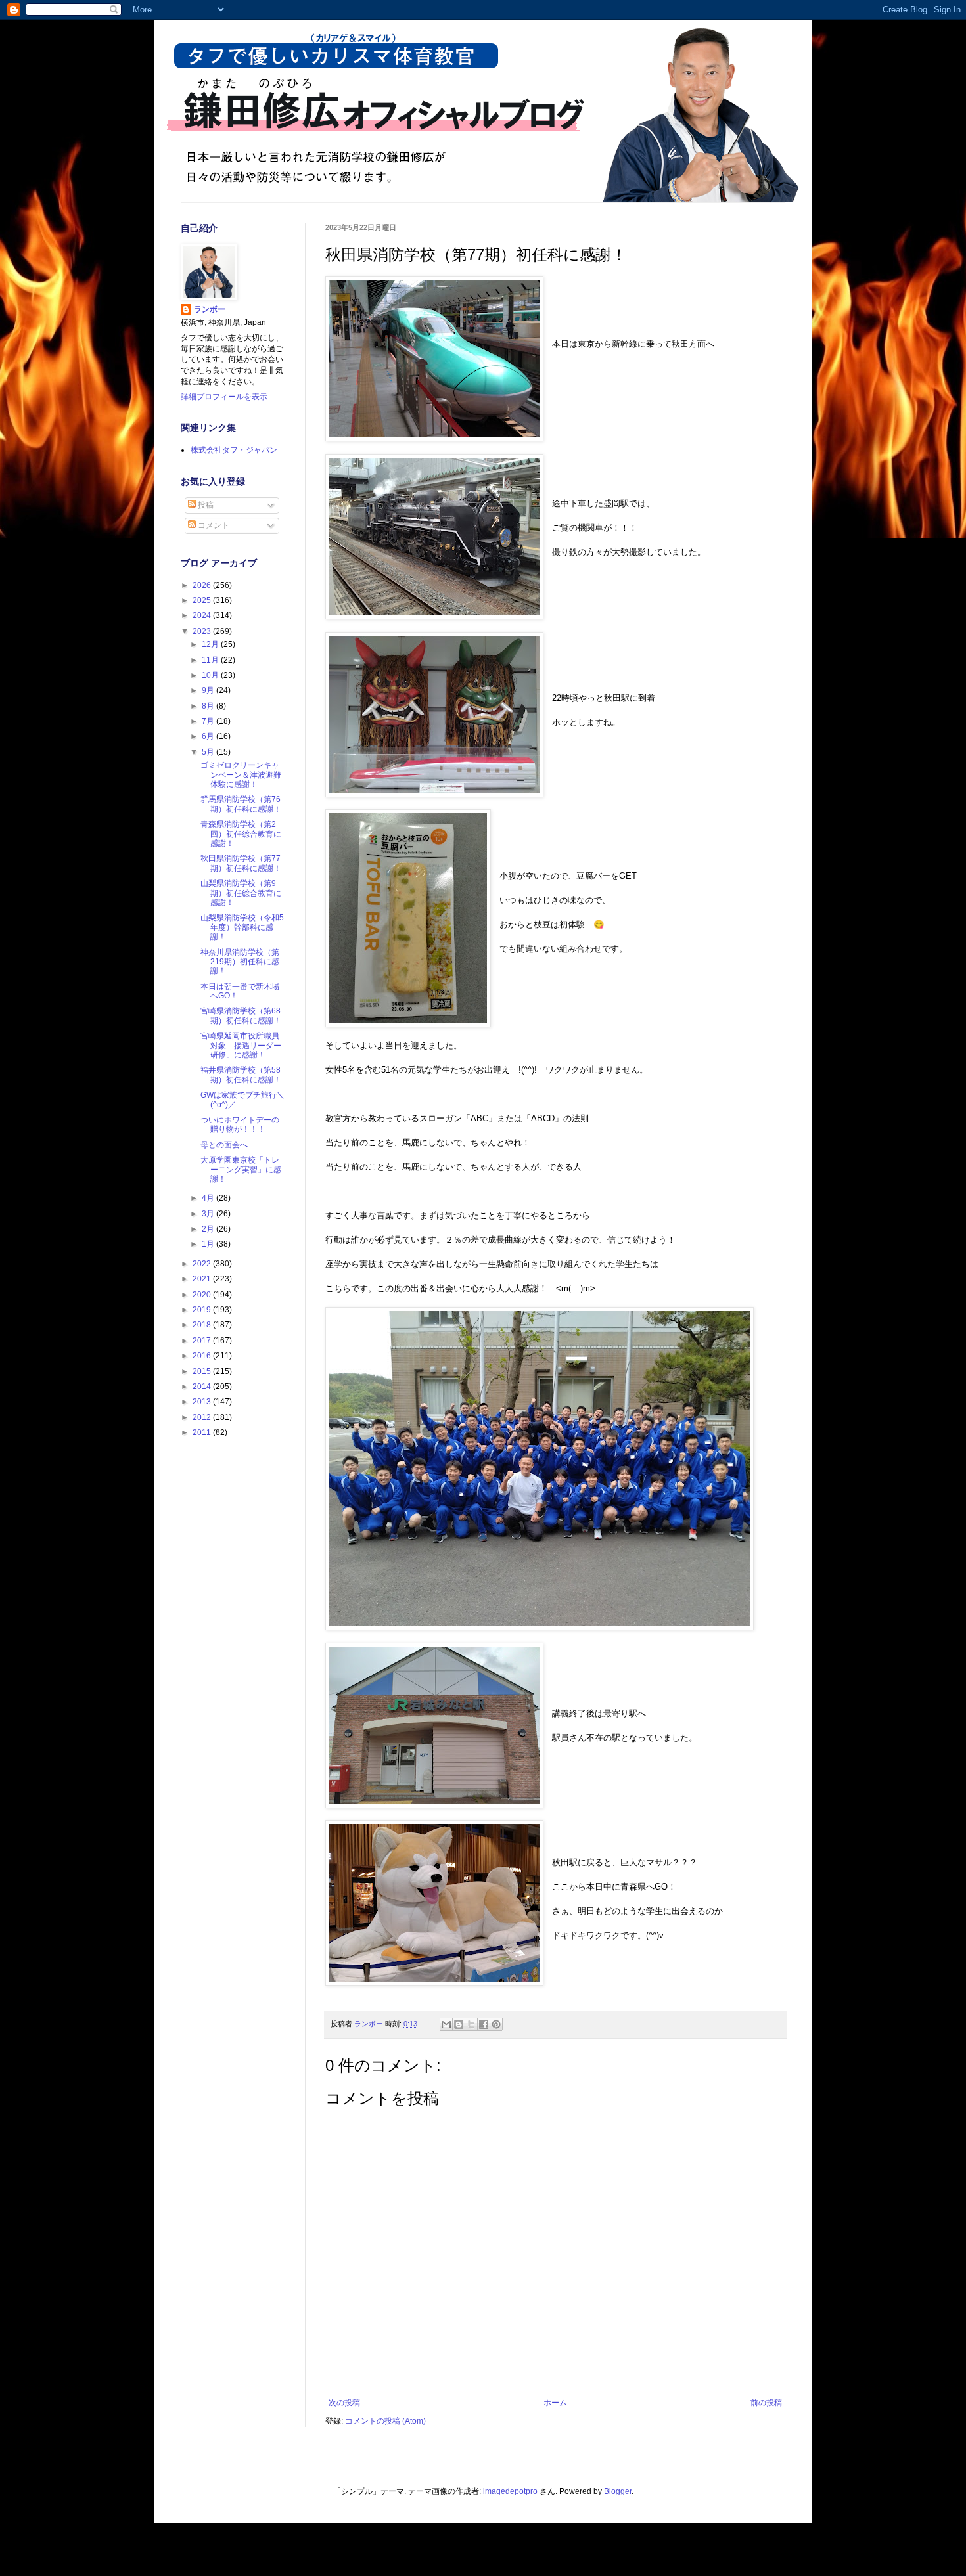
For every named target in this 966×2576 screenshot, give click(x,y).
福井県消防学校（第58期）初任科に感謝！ (241, 1075)
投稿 (205, 505)
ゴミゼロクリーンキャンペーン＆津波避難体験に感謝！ (241, 775)
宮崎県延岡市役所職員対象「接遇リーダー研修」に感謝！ (241, 1045)
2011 (203, 1432)
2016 (203, 1356)
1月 (209, 1244)
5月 (209, 752)
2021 (203, 1279)
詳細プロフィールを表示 (224, 397)
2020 (203, 1295)
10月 (211, 675)
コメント (213, 525)
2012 (203, 1417)
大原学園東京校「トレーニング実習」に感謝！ (241, 1169)
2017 (203, 1341)
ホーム (555, 2403)
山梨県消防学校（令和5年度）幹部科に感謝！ (242, 927)
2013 (203, 1402)
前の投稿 (766, 2403)
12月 (211, 644)
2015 (203, 1371)
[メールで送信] (446, 2024)
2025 (203, 600)
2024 (203, 615)
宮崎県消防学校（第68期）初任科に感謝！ (241, 1015)
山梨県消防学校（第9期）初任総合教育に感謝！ (241, 893)
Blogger (618, 2491)
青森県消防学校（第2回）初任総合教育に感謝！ (241, 834)
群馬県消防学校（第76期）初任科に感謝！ (241, 804)
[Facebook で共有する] (484, 2024)
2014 (203, 1387)
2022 (203, 1264)
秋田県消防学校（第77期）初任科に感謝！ (241, 863)
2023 (203, 631)
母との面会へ (224, 1145)
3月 (209, 1214)
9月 (209, 690)
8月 (209, 706)
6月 (209, 736)
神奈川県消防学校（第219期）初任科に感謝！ (240, 962)
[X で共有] (471, 2024)
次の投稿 (344, 2403)
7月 (209, 721)
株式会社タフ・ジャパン (234, 450)
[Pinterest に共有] (496, 2024)
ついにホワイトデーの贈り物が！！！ (240, 1124)
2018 (203, 1325)
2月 (209, 1229)
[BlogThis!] (459, 2024)
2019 (203, 1310)
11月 (211, 660)
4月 (209, 1198)
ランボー (210, 309)
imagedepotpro (510, 2491)
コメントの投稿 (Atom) (385, 2421)
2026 (203, 585)
